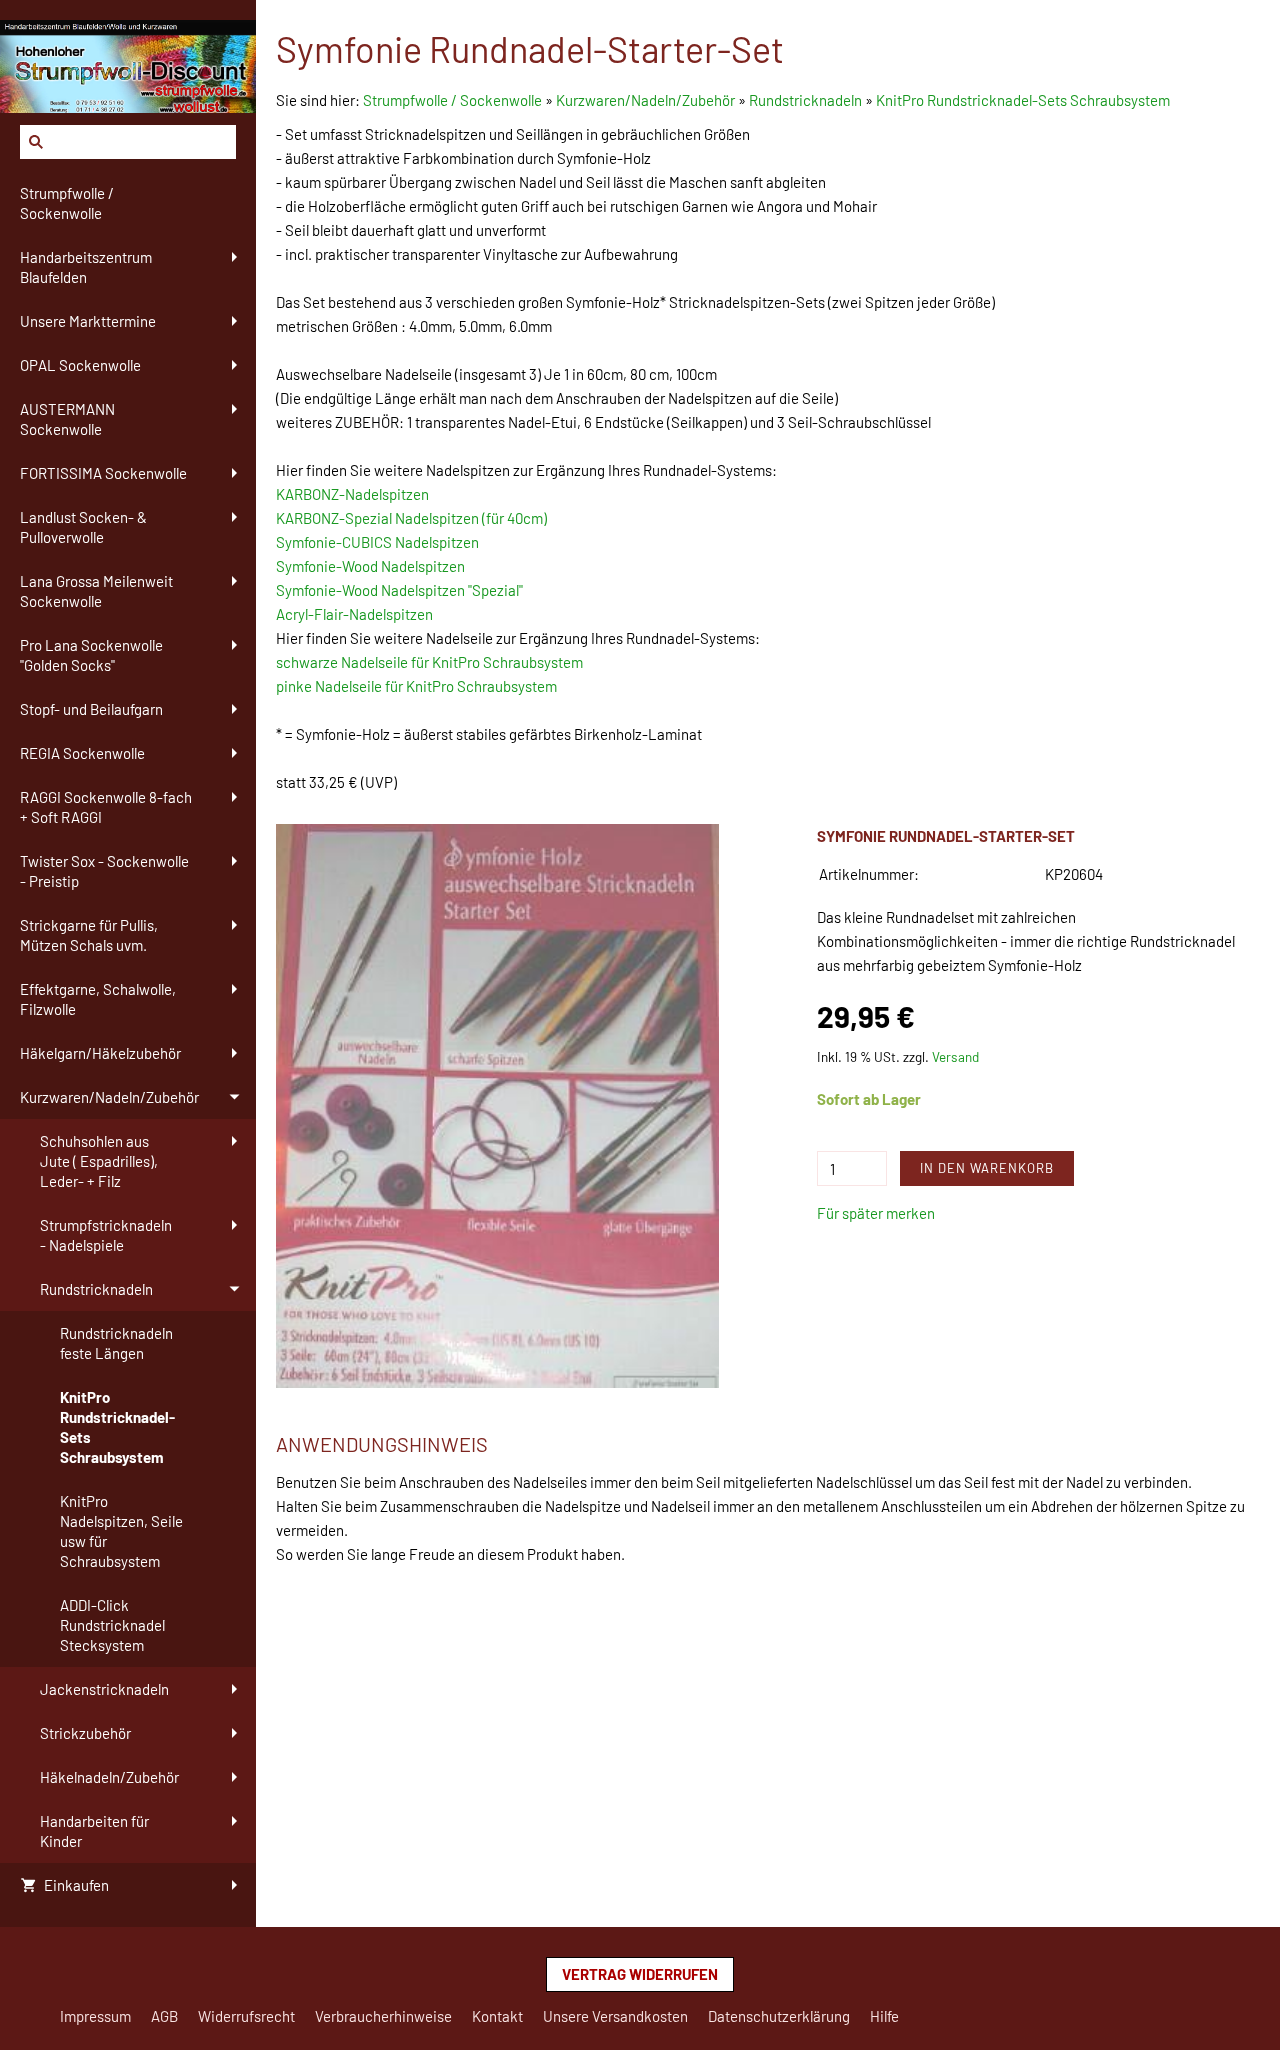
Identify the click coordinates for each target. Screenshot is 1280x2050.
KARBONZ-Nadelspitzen (352, 494)
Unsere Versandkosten (615, 2016)
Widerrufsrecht (246, 2016)
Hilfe (884, 2016)
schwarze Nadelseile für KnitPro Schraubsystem (429, 662)
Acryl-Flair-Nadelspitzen (354, 614)
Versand (955, 1056)
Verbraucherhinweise (383, 2016)
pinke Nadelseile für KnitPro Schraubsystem (416, 686)
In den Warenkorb (987, 1168)
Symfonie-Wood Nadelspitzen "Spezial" (399, 590)
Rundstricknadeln (805, 100)
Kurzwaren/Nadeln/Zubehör (645, 100)
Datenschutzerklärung (779, 2016)
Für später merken (876, 1213)
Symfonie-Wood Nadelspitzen (370, 566)
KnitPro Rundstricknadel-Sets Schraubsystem (1023, 100)
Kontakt (497, 2016)
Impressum (95, 2016)
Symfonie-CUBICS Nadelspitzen (377, 542)
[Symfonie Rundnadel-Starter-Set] (497, 1106)
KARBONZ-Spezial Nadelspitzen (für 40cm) (411, 518)
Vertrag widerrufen (640, 1974)
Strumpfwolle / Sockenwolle (454, 100)
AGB (164, 2016)
